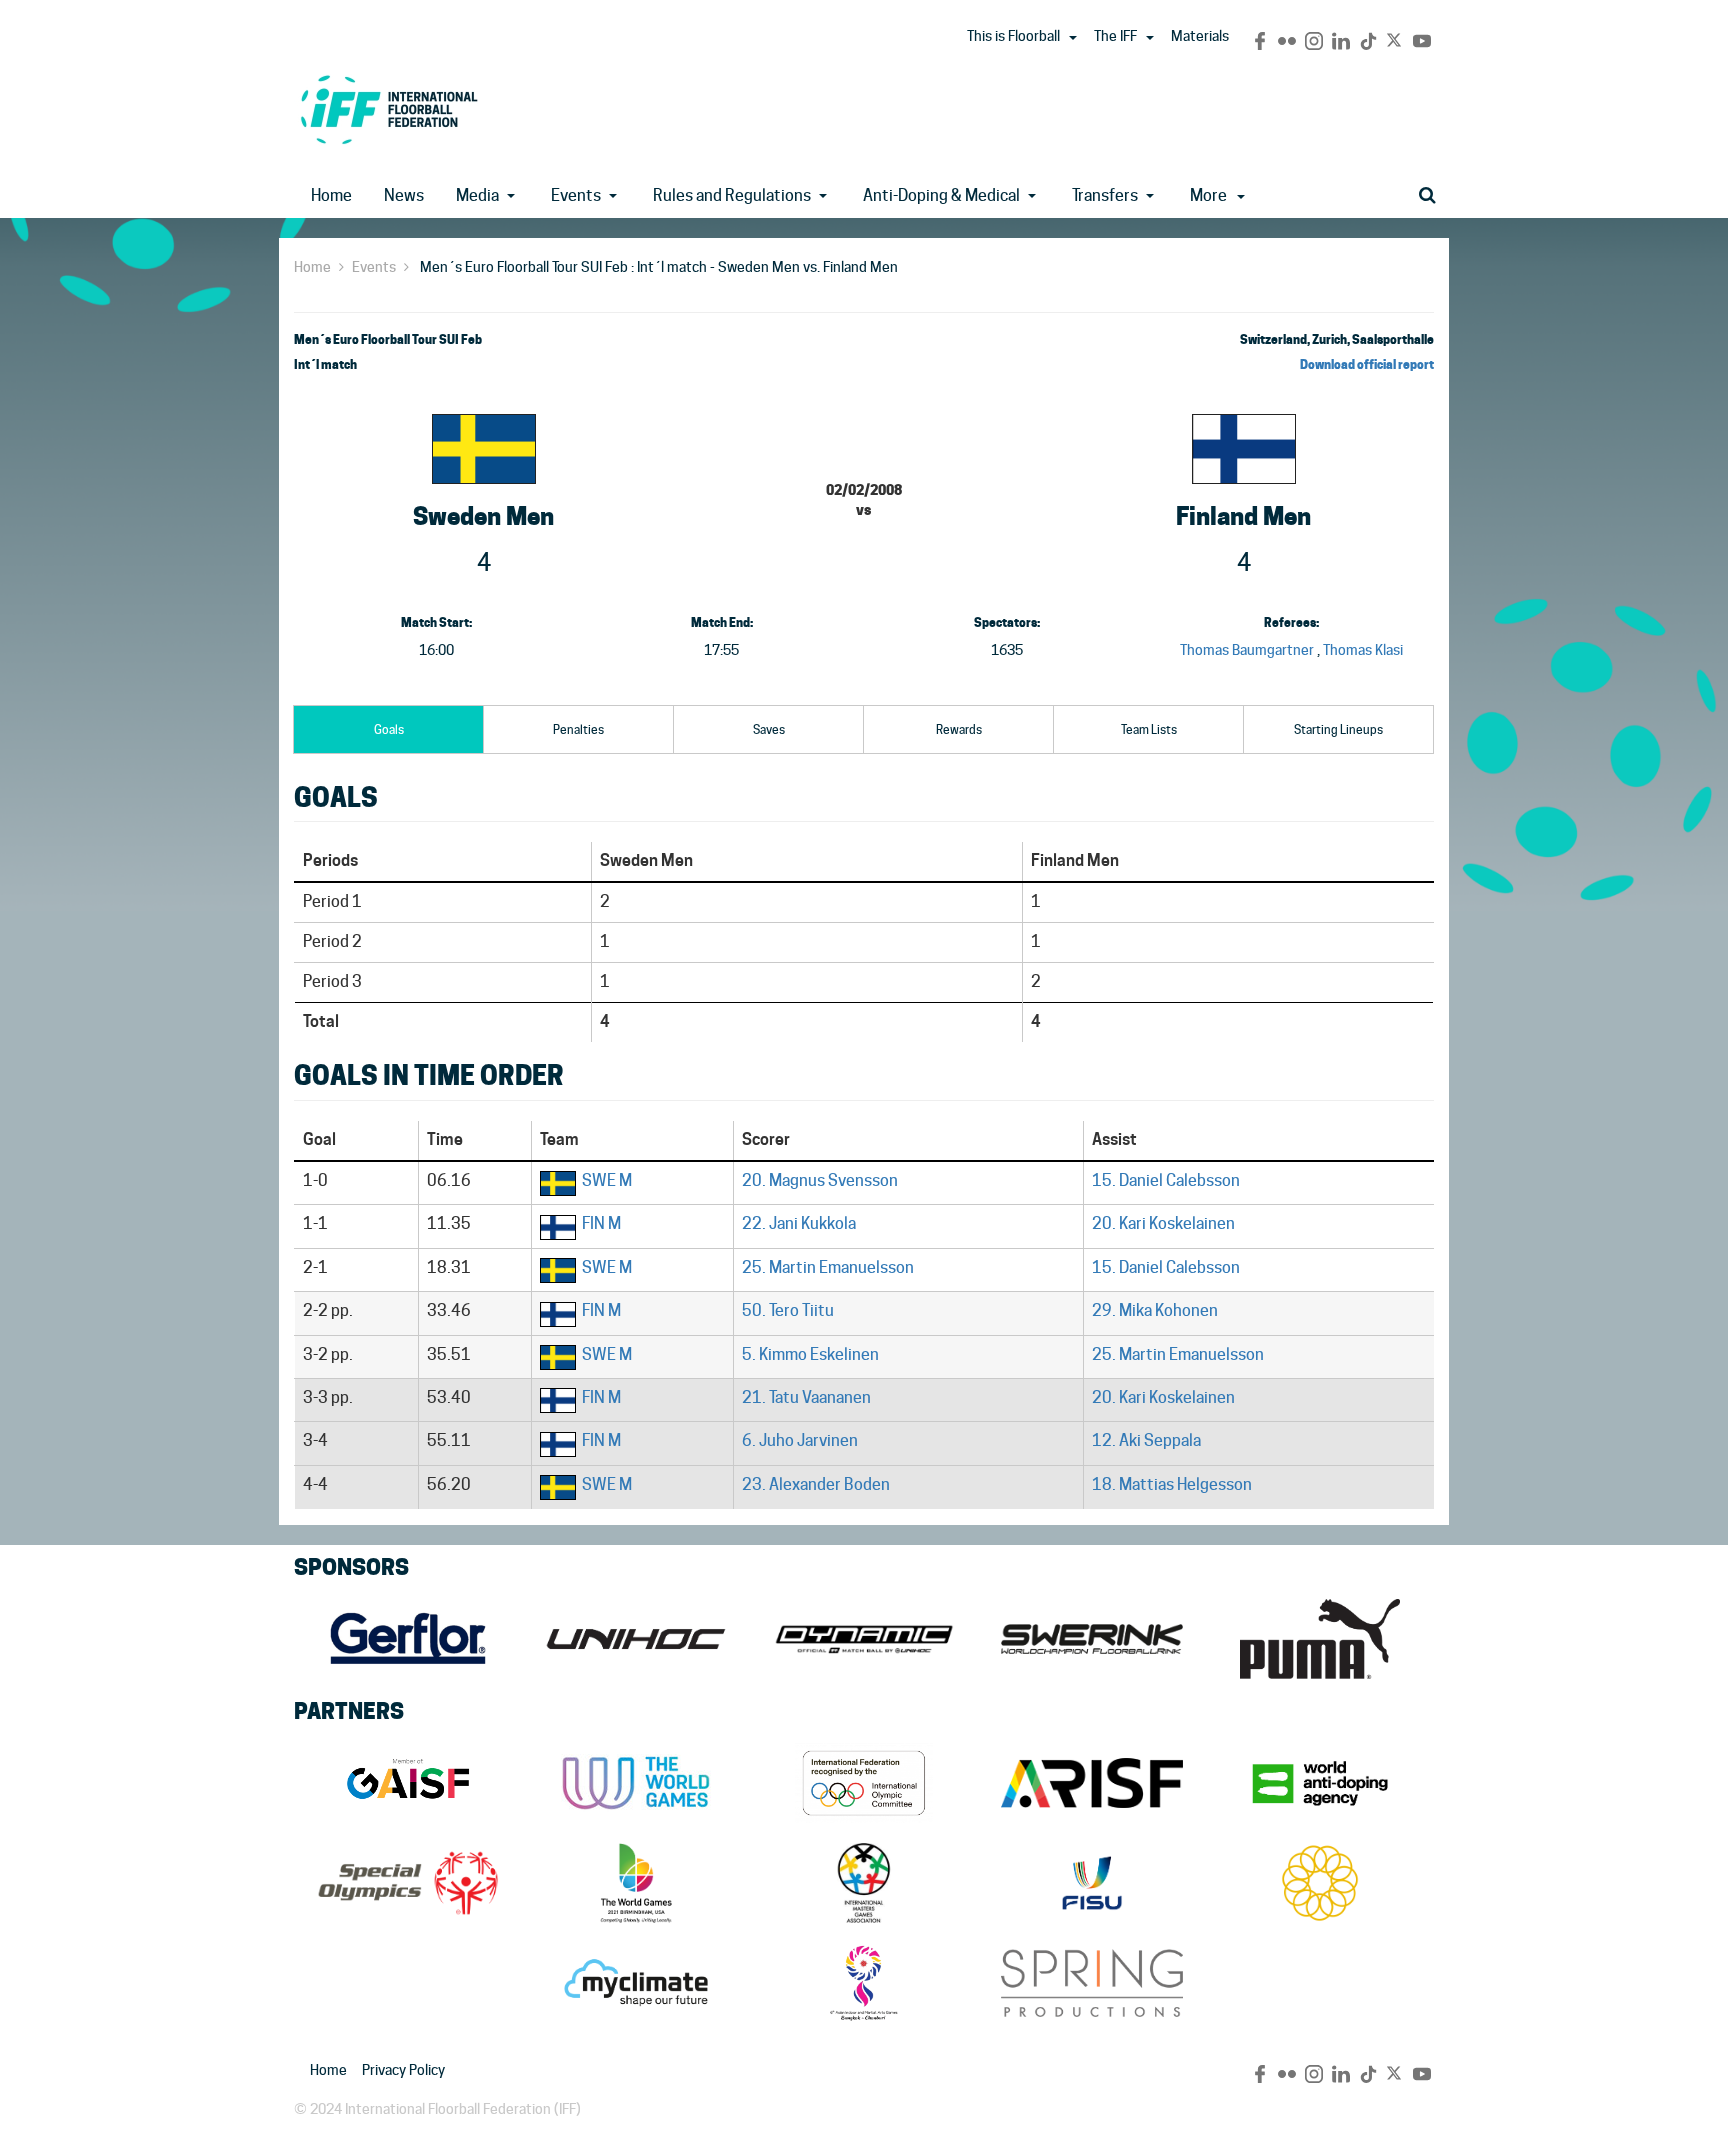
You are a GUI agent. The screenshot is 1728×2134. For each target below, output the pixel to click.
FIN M (601, 1223)
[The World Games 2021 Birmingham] (636, 1883)
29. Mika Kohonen (1155, 1310)
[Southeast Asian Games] (1320, 1883)
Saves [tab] (769, 729)
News (404, 195)
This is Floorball (1013, 36)
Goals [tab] (389, 729)
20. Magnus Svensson (820, 1180)
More (1208, 195)
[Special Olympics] (408, 1883)
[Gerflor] (408, 1639)
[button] (1073, 38)
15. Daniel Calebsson (1166, 1180)
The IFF (1115, 36)
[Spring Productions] (1092, 1983)
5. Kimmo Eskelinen (810, 1354)
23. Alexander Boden (816, 1484)
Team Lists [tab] (1149, 729)
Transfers (1105, 195)
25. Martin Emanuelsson (828, 1267)
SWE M (607, 1180)
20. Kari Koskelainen (1163, 1223)
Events (576, 195)
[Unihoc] (636, 1639)
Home (331, 195)
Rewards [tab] (959, 729)
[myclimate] (636, 1983)
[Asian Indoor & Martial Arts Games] (864, 1983)
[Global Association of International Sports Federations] (408, 1783)
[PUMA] (1320, 1639)
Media (477, 195)
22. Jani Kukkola (799, 1223)
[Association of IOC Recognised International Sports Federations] (1092, 1783)
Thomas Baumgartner (1247, 650)
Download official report (1367, 364)
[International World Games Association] (636, 1783)
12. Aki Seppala (1146, 1440)
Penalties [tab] (578, 729)
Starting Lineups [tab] (1338, 729)
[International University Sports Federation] (1092, 1883)
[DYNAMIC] (864, 1639)
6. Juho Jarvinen (800, 1440)
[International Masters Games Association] (864, 1883)
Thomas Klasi (1363, 650)
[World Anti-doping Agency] (1320, 1783)
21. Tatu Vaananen (806, 1397)
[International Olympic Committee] (864, 1783)
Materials (1200, 36)
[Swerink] (1092, 1639)
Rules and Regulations (732, 195)
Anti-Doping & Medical (941, 195)
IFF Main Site (389, 109)
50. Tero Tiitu (788, 1310)
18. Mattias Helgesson (1172, 1484)
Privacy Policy (403, 2070)
